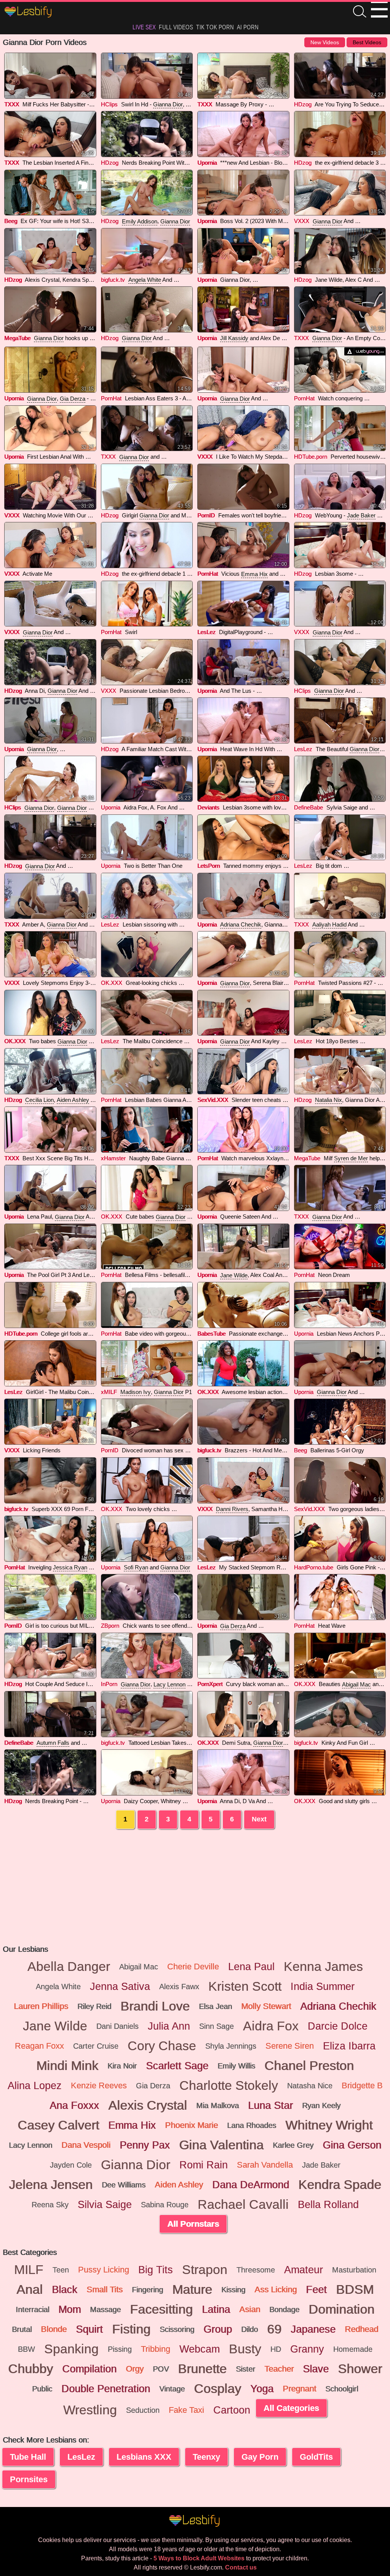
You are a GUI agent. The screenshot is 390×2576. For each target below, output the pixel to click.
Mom (70, 2309)
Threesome (256, 2270)
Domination (341, 2309)
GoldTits (316, 2457)
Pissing (120, 2349)
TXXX (12, 104)
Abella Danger (69, 1967)
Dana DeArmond (251, 2185)
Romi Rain (204, 2165)
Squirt (89, 2329)
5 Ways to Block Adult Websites (199, 2558)
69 (274, 2329)
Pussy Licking (104, 2270)
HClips (109, 104)
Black (65, 2290)
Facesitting (161, 2309)
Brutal (22, 2329)
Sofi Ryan (136, 1567)
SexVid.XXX (213, 1100)
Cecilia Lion (39, 1100)
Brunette (202, 2369)
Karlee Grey (293, 2145)
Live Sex (144, 27)
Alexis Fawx (179, 1987)
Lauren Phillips (41, 2006)
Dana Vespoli (86, 2145)
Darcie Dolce (338, 2026)
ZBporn (110, 1626)
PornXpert (210, 1684)
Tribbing (156, 2349)
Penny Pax (145, 2145)
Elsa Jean (215, 2006)
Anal (30, 2290)
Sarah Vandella (265, 2165)
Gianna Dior (168, 104)
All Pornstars (193, 2224)
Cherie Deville (193, 1967)
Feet (316, 2290)
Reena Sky (50, 2205)
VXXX (302, 221)
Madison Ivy (136, 1392)
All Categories (291, 2408)
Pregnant (299, 2389)
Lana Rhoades (252, 2125)
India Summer (323, 1987)
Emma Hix (254, 574)
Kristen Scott (245, 1987)
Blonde (54, 2329)
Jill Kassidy (234, 338)
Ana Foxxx (74, 2105)
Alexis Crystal (148, 2105)
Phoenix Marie (191, 2125)
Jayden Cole (71, 2165)
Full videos (176, 27)
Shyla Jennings (231, 2046)
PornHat (111, 398)
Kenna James (323, 1967)
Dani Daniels (117, 2026)
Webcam (200, 2349)
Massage (105, 2309)
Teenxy (206, 2457)
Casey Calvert (58, 2125)
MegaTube (17, 338)
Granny (307, 2349)
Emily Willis (236, 2066)
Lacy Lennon (169, 1684)
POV (161, 2369)
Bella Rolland (328, 2205)
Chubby (30, 2369)
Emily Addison (140, 221)
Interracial (32, 2309)
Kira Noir (122, 2066)
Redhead (361, 2329)
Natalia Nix (328, 1100)
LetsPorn (209, 866)
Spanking (71, 2349)
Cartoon (232, 2410)
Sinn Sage (217, 2026)
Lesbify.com (29, 12)
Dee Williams (124, 2185)
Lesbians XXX (144, 2457)
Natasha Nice (310, 2086)
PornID (206, 515)
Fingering (147, 2290)
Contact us (241, 2567)
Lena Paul (251, 1967)
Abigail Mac (356, 1684)
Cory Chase (162, 2046)
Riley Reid (94, 2006)
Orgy (135, 2369)
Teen (61, 2270)
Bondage (284, 2309)
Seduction (143, 2410)
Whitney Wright (329, 2125)
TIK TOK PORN (215, 27)
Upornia (207, 163)
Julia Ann (169, 2026)
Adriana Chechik (241, 924)
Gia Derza (73, 399)
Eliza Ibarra (349, 2046)
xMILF (109, 1392)
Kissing (233, 2290)
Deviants (208, 807)
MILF (29, 2270)
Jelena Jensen (51, 2185)
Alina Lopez (35, 2086)
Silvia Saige (105, 2205)
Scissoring (177, 2329)
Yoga (262, 2389)
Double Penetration (106, 2389)
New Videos (325, 42)
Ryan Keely (321, 2105)
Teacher (279, 2369)
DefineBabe (308, 807)
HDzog (303, 104)
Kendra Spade (340, 2185)
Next (259, 1819)
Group (218, 2329)
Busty (245, 2349)
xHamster (113, 1158)
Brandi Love (155, 2006)
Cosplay (217, 2389)
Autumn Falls (53, 1743)
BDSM (355, 2290)
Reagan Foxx (39, 2046)
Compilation (89, 2369)
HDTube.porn (311, 457)
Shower (360, 2369)
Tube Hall (28, 2457)
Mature (192, 2290)
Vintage (172, 2389)
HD (276, 2349)
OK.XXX (112, 983)
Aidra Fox (271, 2026)
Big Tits (156, 2270)
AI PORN (248, 27)
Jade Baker (361, 515)
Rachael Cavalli (243, 2205)
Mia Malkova (217, 2105)
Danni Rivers (232, 1509)
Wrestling (90, 2410)
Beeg (11, 221)
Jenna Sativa (120, 1987)
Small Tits (105, 2289)
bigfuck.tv (113, 280)
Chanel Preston (309, 2066)
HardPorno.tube (314, 1567)
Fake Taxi (186, 2410)
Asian (250, 2309)
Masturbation (354, 2270)
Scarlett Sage (177, 2066)
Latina (216, 2309)
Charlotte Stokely (229, 2086)
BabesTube (211, 1334)
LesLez (206, 632)
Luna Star (270, 2105)
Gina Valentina (221, 2145)
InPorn (109, 1684)
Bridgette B (362, 2085)
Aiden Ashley (73, 1100)
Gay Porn (260, 2457)
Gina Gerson (352, 2145)
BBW (26, 2349)
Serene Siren (290, 2046)
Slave (316, 2369)
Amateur (304, 2270)
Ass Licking (276, 2289)
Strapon (205, 2270)
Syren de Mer (351, 1158)
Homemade (353, 2349)
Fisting (131, 2329)
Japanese (313, 2329)
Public (42, 2389)
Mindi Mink (67, 2066)
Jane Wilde (234, 1275)
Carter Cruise (96, 2046)
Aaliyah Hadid (329, 924)
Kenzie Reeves (99, 2085)
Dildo (249, 2329)
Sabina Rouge (165, 2205)
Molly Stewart (266, 2006)
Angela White (145, 280)
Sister (245, 2369)
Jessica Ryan (70, 1567)
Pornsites (29, 2479)
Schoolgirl (342, 2389)
